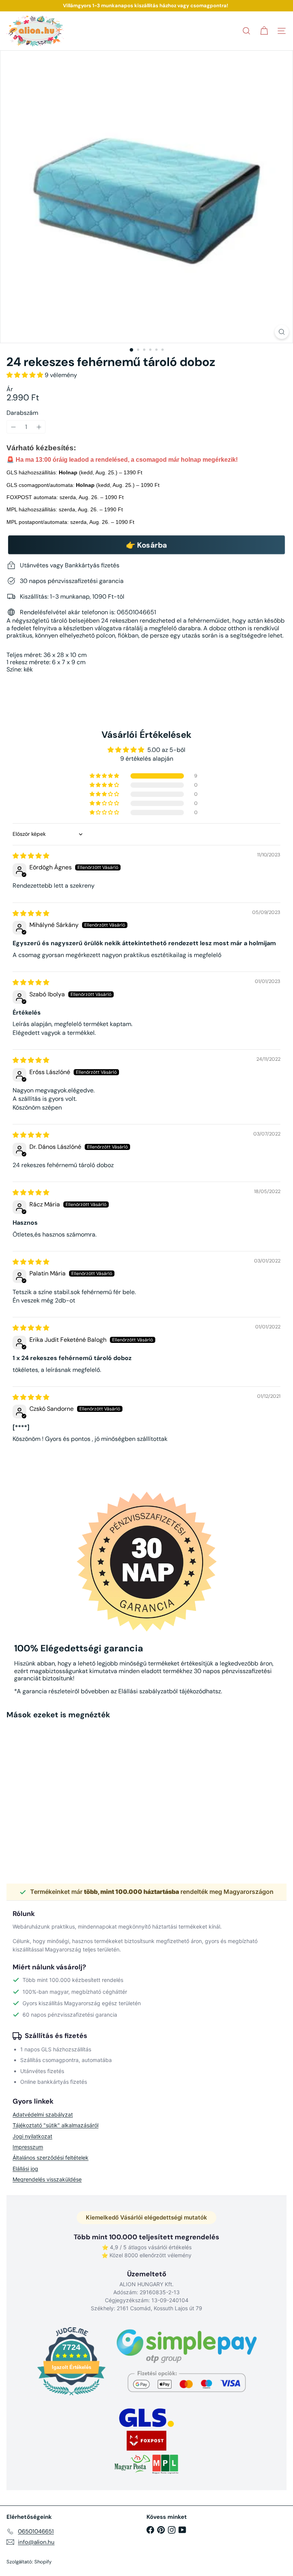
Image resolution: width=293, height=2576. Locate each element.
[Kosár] (264, 31)
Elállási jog (25, 2169)
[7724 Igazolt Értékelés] (71, 2396)
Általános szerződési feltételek (51, 2158)
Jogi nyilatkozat (32, 2136)
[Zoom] (282, 332)
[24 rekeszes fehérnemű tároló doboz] (54, 1789)
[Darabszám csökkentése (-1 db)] (13, 427)
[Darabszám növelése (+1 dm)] (39, 427)
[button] (26, 375)
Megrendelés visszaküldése (47, 2179)
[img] (31, 856)
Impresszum (28, 2147)
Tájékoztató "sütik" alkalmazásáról (56, 2125)
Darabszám (22, 413)
